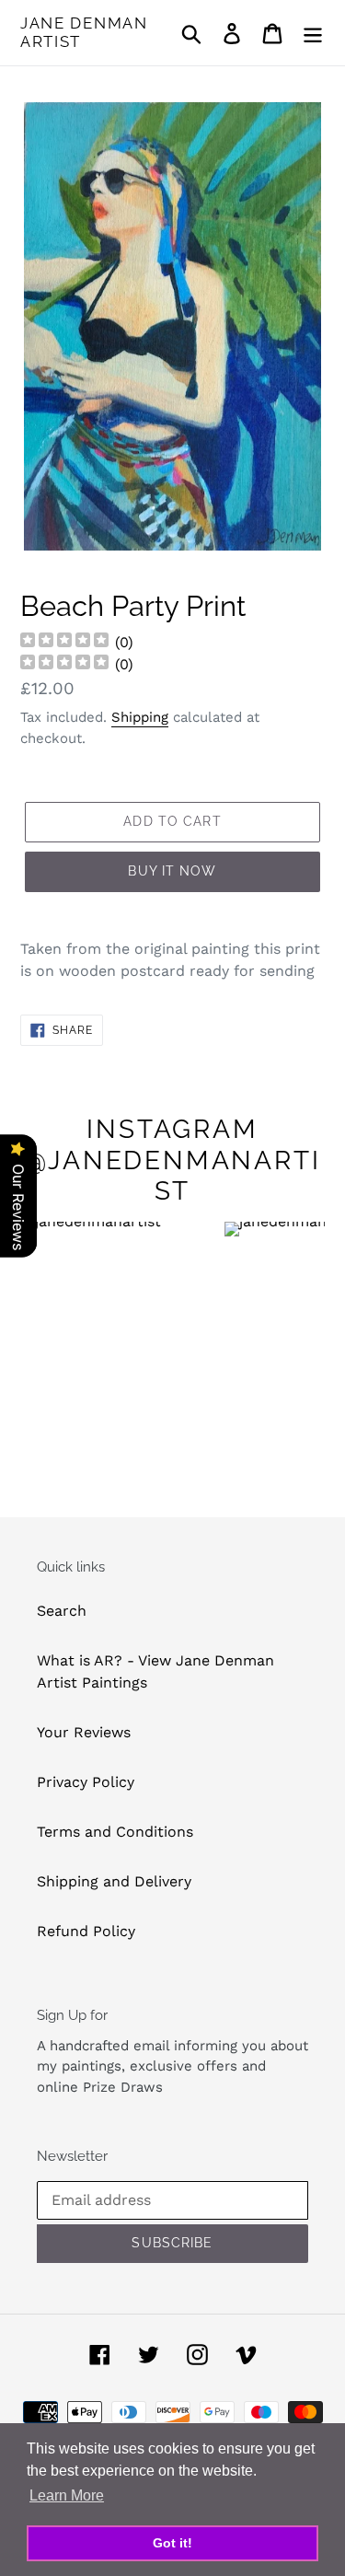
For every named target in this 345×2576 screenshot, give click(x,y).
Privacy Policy (86, 1782)
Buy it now (172, 871)
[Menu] (313, 33)
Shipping (140, 717)
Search (62, 1611)
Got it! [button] (172, 2543)
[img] (64, 642)
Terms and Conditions (115, 1832)
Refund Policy (86, 1931)
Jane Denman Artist (84, 32)
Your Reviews (84, 1732)
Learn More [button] (67, 2495)
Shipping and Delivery (114, 1881)
